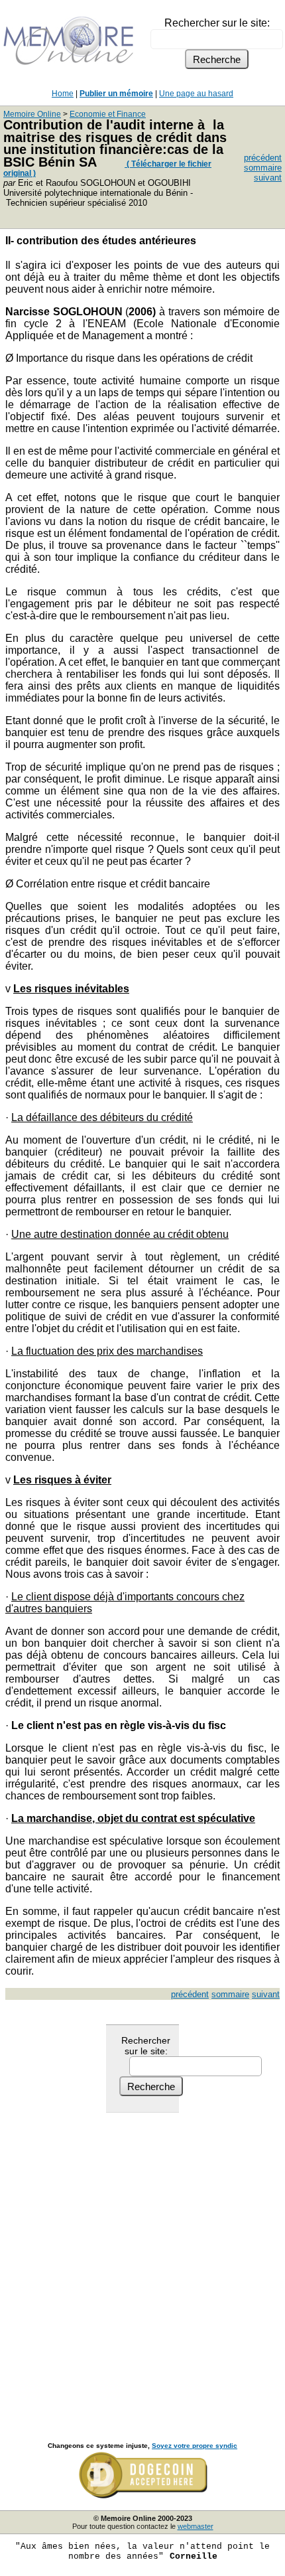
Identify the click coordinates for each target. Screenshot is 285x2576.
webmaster (196, 2526)
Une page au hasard (196, 94)
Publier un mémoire (116, 94)
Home (63, 94)
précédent (263, 158)
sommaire (263, 168)
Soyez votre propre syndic (195, 2446)
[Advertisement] (142, 2263)
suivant (268, 178)
